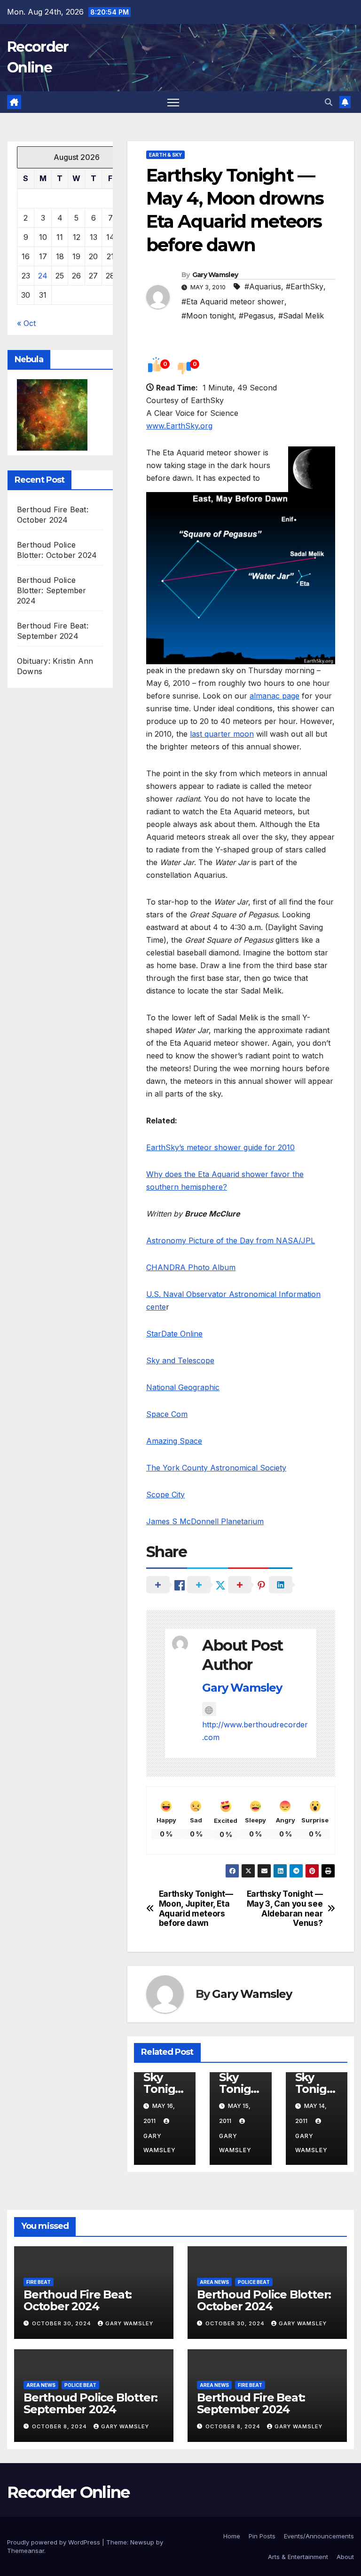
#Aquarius (263, 286)
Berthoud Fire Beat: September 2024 (251, 2403)
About (345, 2557)
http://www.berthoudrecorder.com (255, 1731)
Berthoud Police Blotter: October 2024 (264, 2300)
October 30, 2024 (63, 2323)
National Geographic (183, 1387)
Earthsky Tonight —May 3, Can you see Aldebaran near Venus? (285, 1908)
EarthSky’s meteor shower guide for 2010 (220, 1147)
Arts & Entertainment (298, 2557)
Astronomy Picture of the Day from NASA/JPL (231, 1240)
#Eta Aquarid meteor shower (233, 302)
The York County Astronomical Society (216, 1468)
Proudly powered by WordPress (55, 2542)
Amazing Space (174, 1441)
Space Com (167, 1414)
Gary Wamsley (215, 275)
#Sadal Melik (301, 316)
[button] (329, 102)
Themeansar (26, 2551)
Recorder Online (68, 2492)
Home (232, 2536)
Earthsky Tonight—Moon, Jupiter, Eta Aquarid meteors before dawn (196, 1908)
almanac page (275, 696)
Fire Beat (39, 2282)
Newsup (142, 2542)
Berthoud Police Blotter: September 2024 (52, 590)
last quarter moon (222, 734)
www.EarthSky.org (179, 426)
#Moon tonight (208, 316)
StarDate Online (174, 1334)
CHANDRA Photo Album (191, 1267)
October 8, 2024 (60, 2426)
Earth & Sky (165, 155)
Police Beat (254, 2282)
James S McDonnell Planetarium (205, 1521)
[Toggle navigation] (173, 102)
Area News (214, 2282)
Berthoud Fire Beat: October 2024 (78, 2300)
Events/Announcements (319, 2536)
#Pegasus (256, 316)
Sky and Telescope (180, 1360)
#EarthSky (305, 286)
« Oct (26, 323)
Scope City (165, 1495)
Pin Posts (262, 2536)
